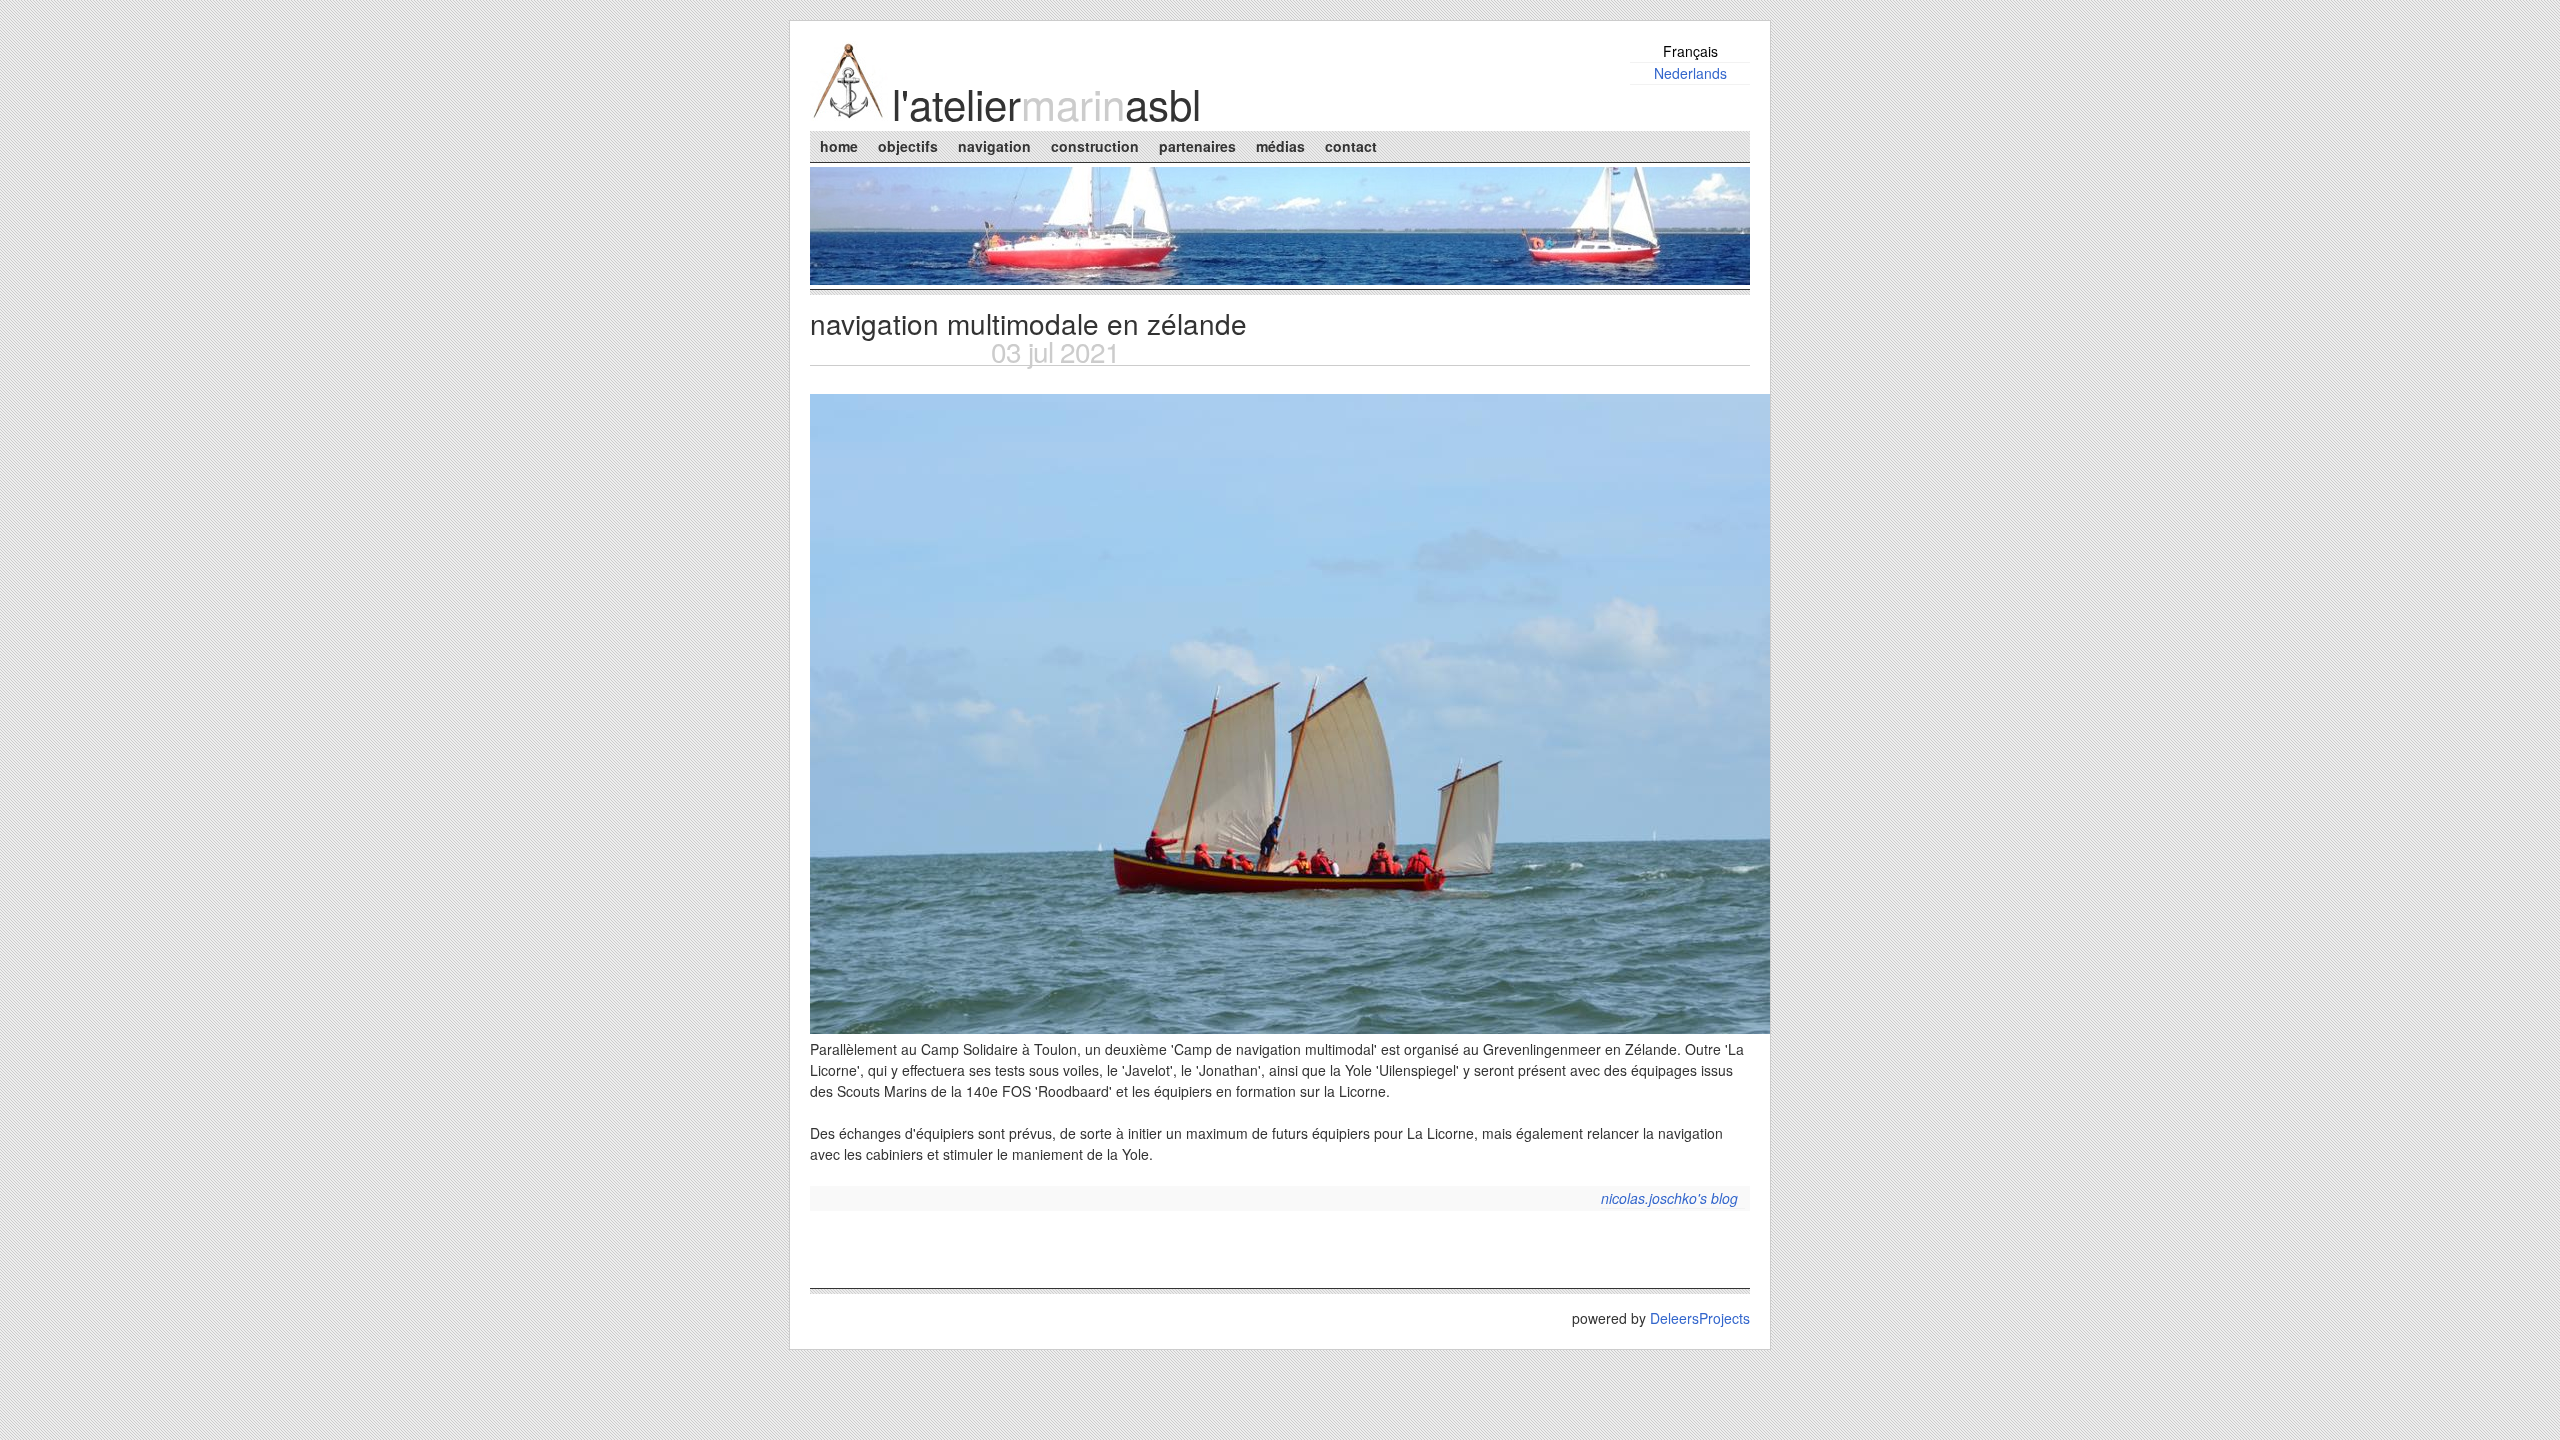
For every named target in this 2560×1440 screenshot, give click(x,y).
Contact (1351, 146)
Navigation (994, 146)
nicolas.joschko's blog (1669, 1198)
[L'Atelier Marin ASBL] (849, 115)
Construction (1095, 146)
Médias (1280, 146)
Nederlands (1690, 73)
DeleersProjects (1700, 1318)
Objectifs (908, 146)
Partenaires (1197, 146)
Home (839, 146)
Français (1690, 51)
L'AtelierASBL (1046, 103)
